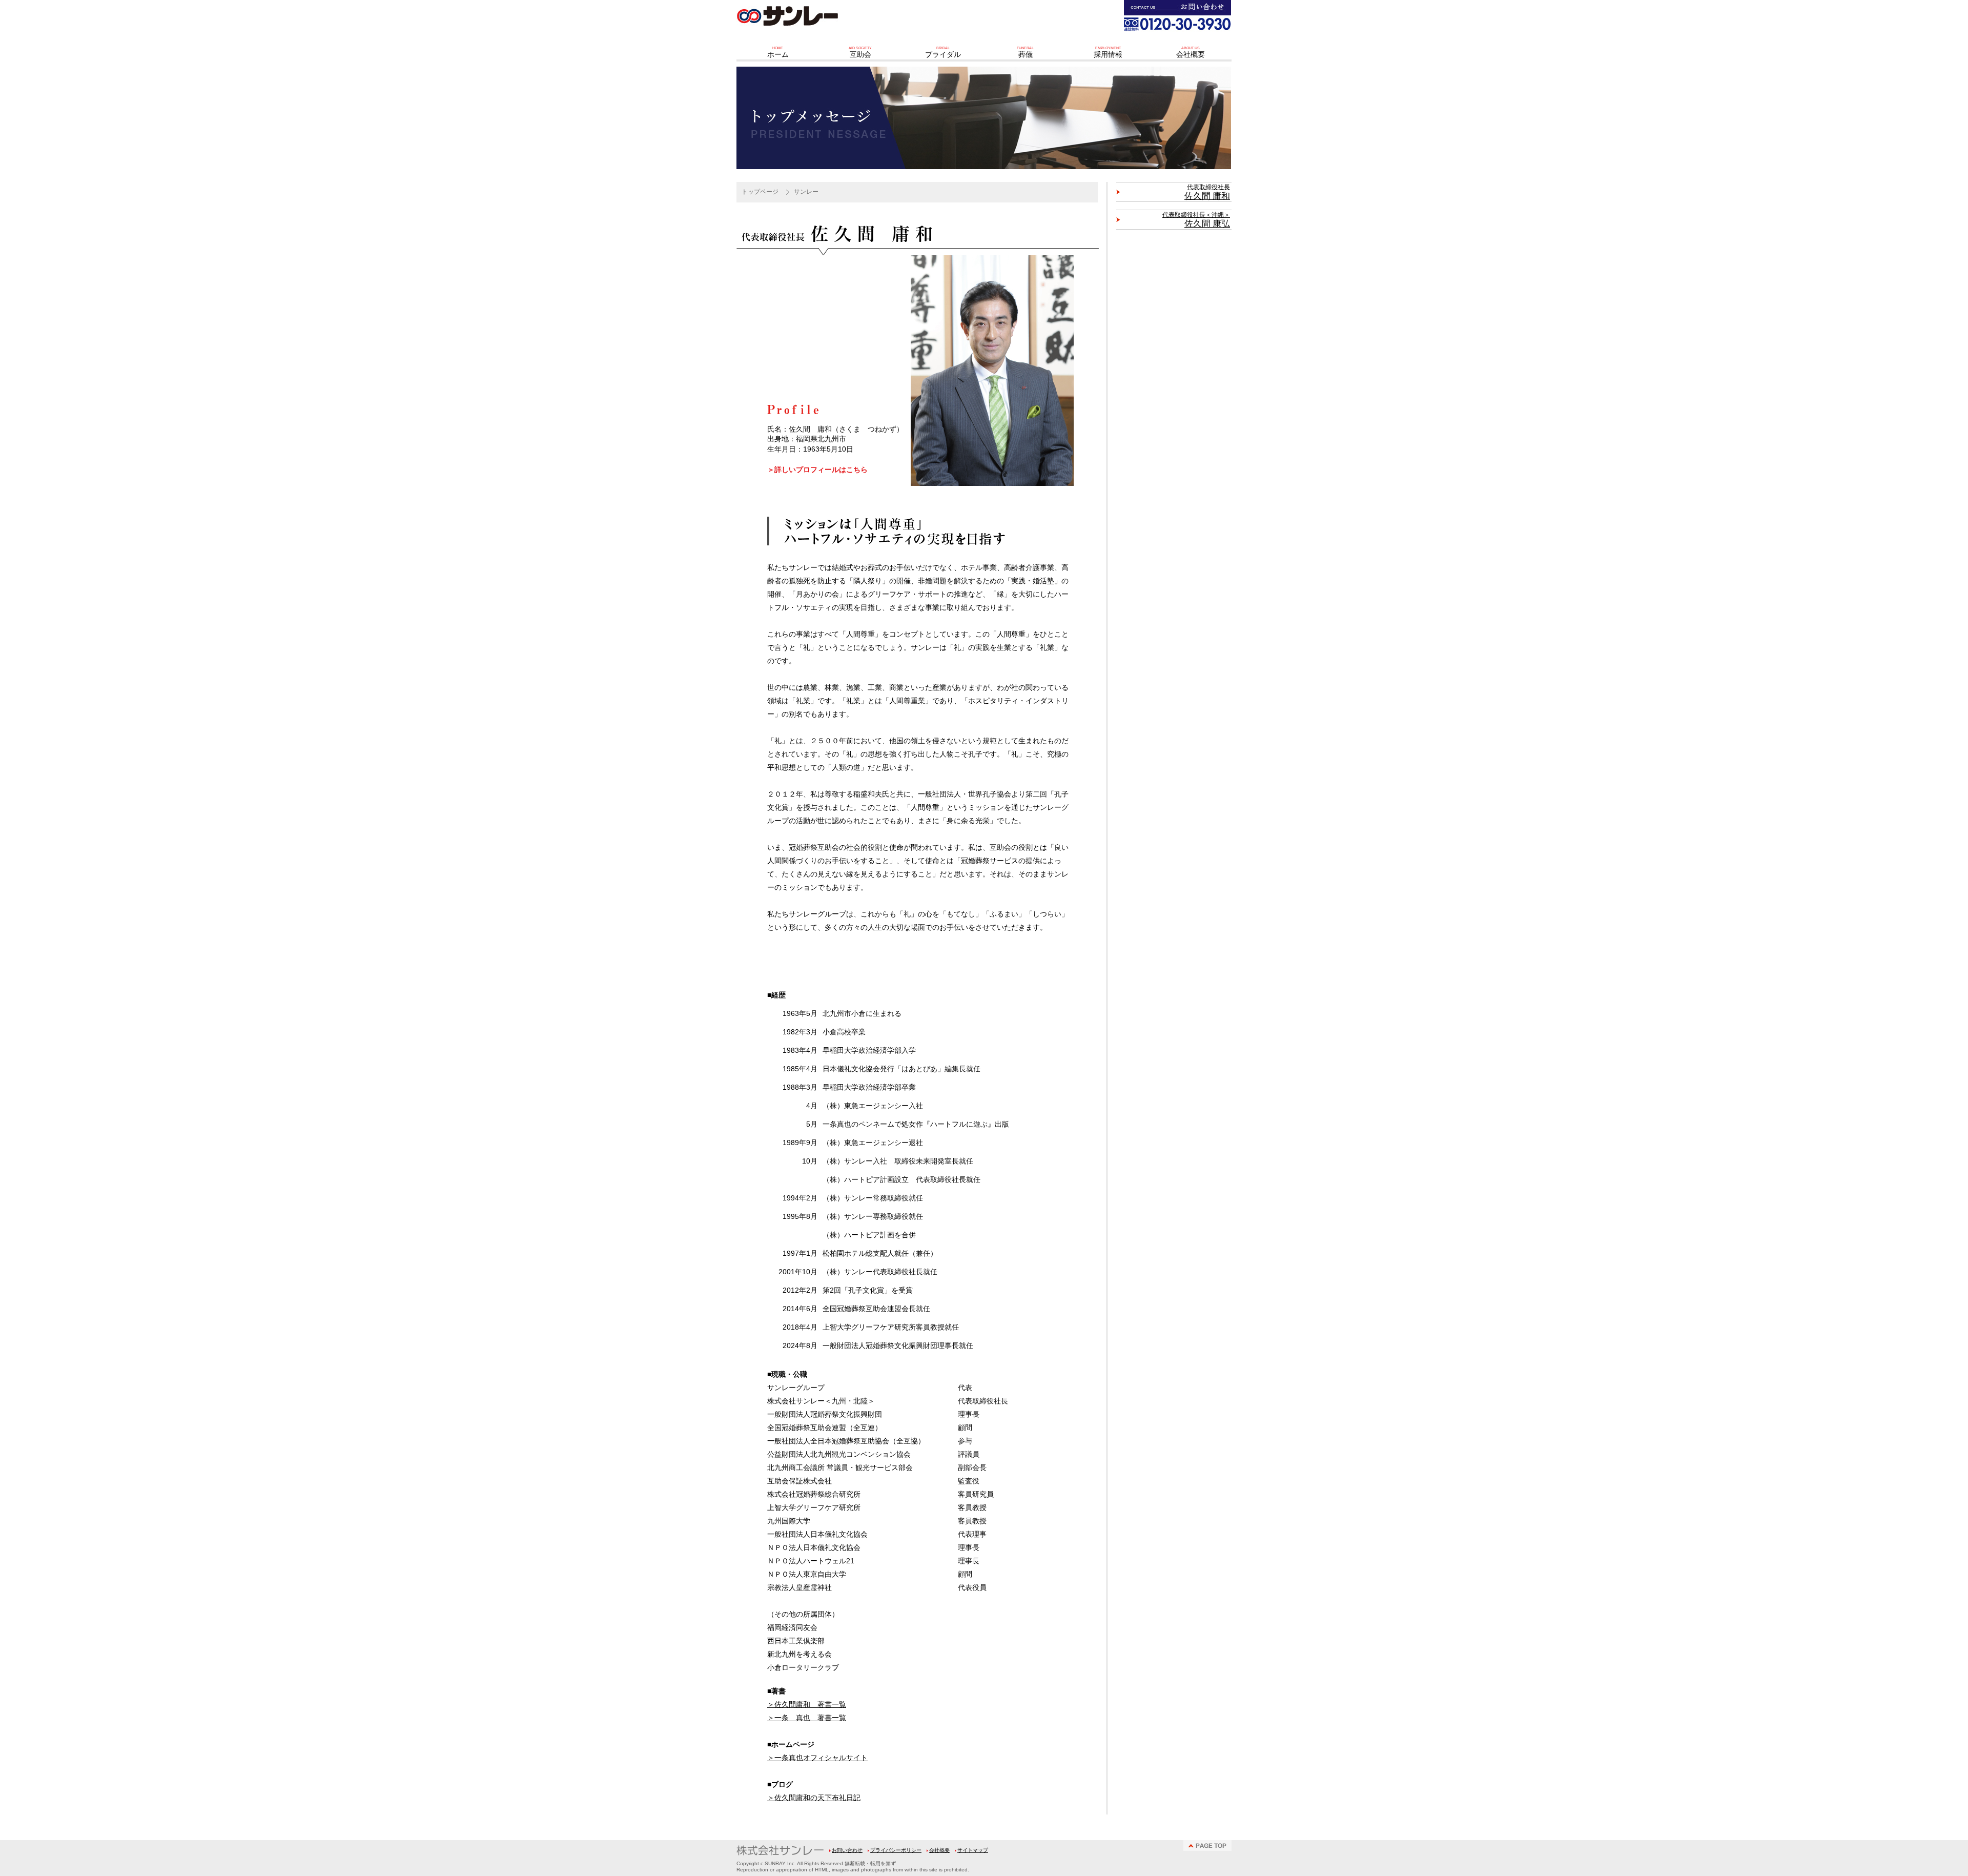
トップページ (760, 192)
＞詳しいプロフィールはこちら (817, 470)
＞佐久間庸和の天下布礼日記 (814, 1798)
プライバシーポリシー (896, 1850)
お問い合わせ (847, 1850)
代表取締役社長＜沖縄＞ (1196, 220)
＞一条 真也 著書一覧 (807, 1718)
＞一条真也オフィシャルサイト (817, 1758)
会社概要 (939, 1850)
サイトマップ (973, 1850)
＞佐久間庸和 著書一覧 (807, 1704)
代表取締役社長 (1207, 192)
